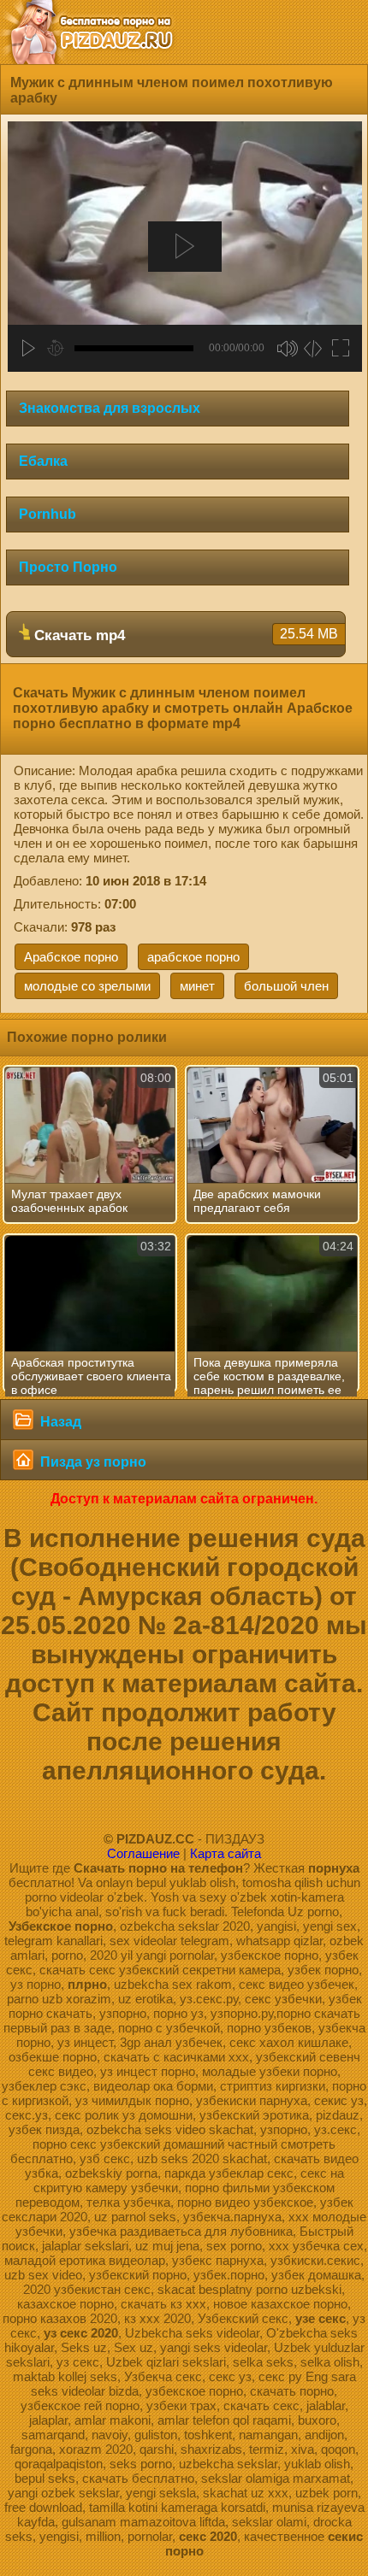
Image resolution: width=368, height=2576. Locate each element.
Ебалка (43, 461)
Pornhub (47, 514)
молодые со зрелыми (87, 986)
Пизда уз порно (92, 1462)
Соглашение (143, 1853)
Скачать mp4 (184, 635)
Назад (59, 1422)
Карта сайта (226, 1853)
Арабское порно (71, 957)
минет (197, 986)
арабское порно (193, 957)
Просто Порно (68, 567)
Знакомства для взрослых (110, 408)
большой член (286, 986)
